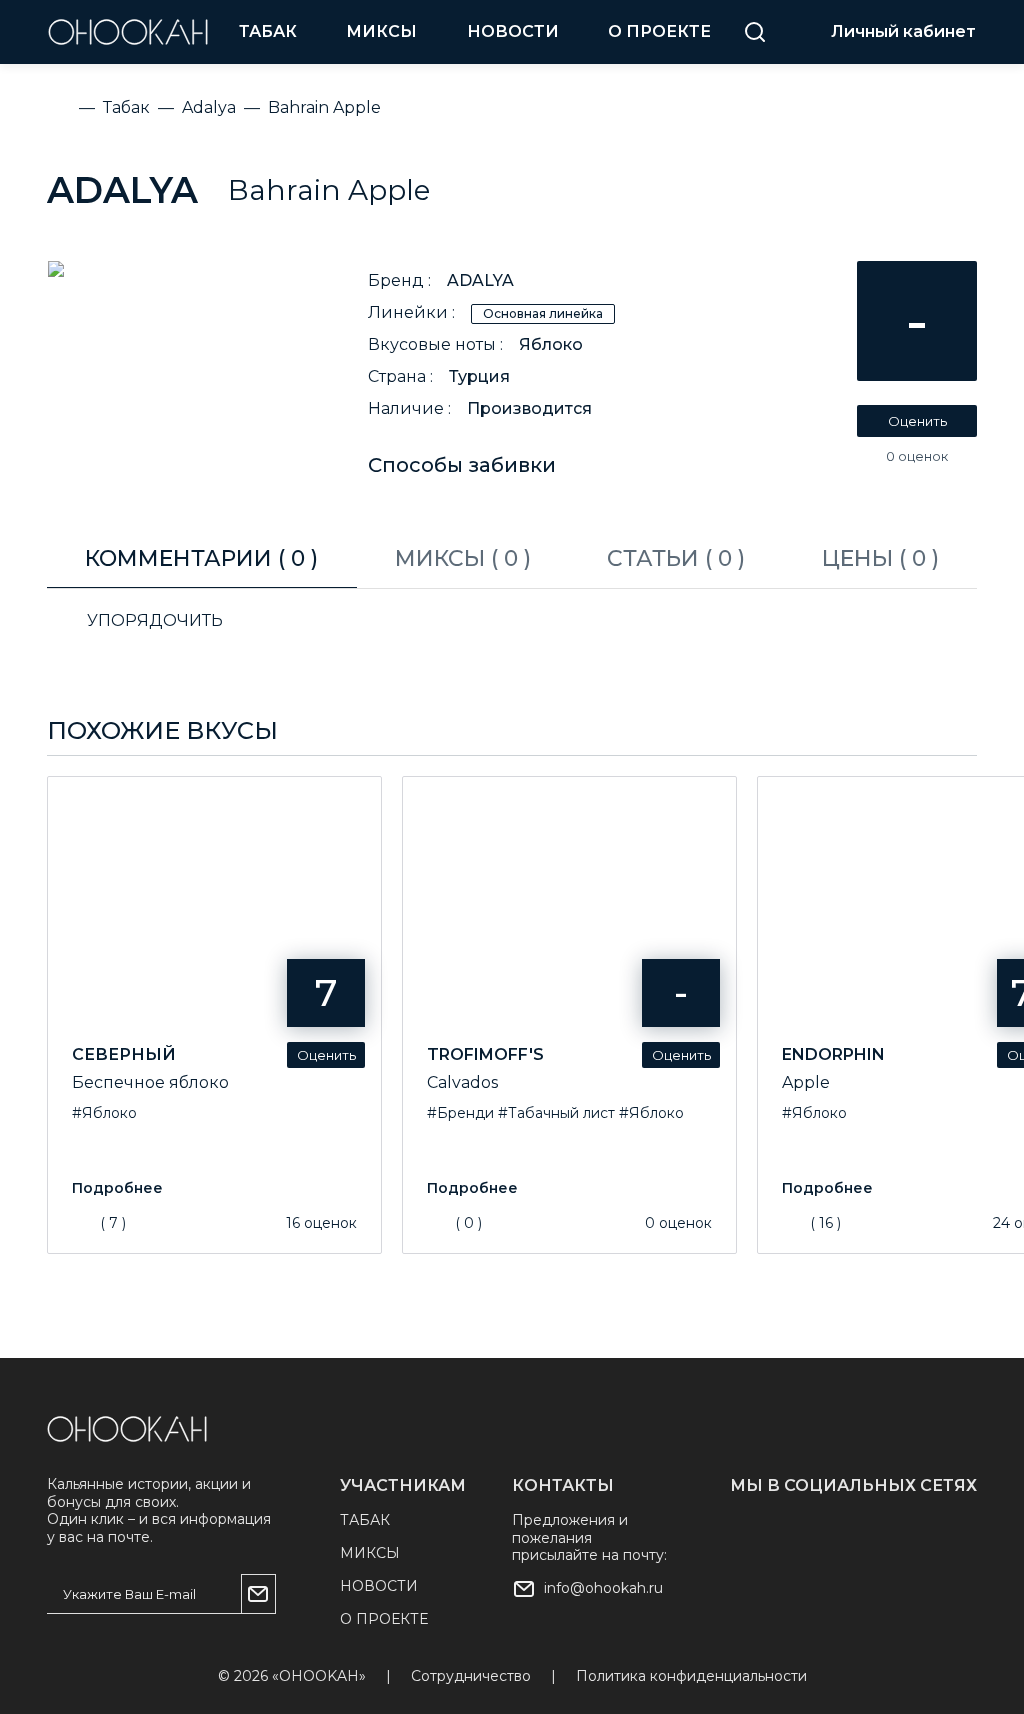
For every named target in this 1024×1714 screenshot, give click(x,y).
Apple (806, 1082)
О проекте (659, 31)
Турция (479, 376)
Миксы (381, 31)
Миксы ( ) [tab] (463, 558)
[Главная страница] (127, 1429)
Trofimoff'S (485, 1054)
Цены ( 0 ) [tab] (880, 558)
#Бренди (460, 1113)
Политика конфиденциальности (691, 1676)
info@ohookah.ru (603, 1588)
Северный (124, 1054)
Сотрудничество (471, 1676)
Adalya (122, 190)
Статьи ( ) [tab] (676, 558)
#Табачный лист (556, 1113)
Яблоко (551, 344)
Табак (268, 31)
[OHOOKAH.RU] (128, 32)
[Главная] (59, 108)
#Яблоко (104, 1113)
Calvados (462, 1082)
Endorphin (833, 1054)
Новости (513, 31)
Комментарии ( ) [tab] (201, 558)
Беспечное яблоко (150, 1082)
